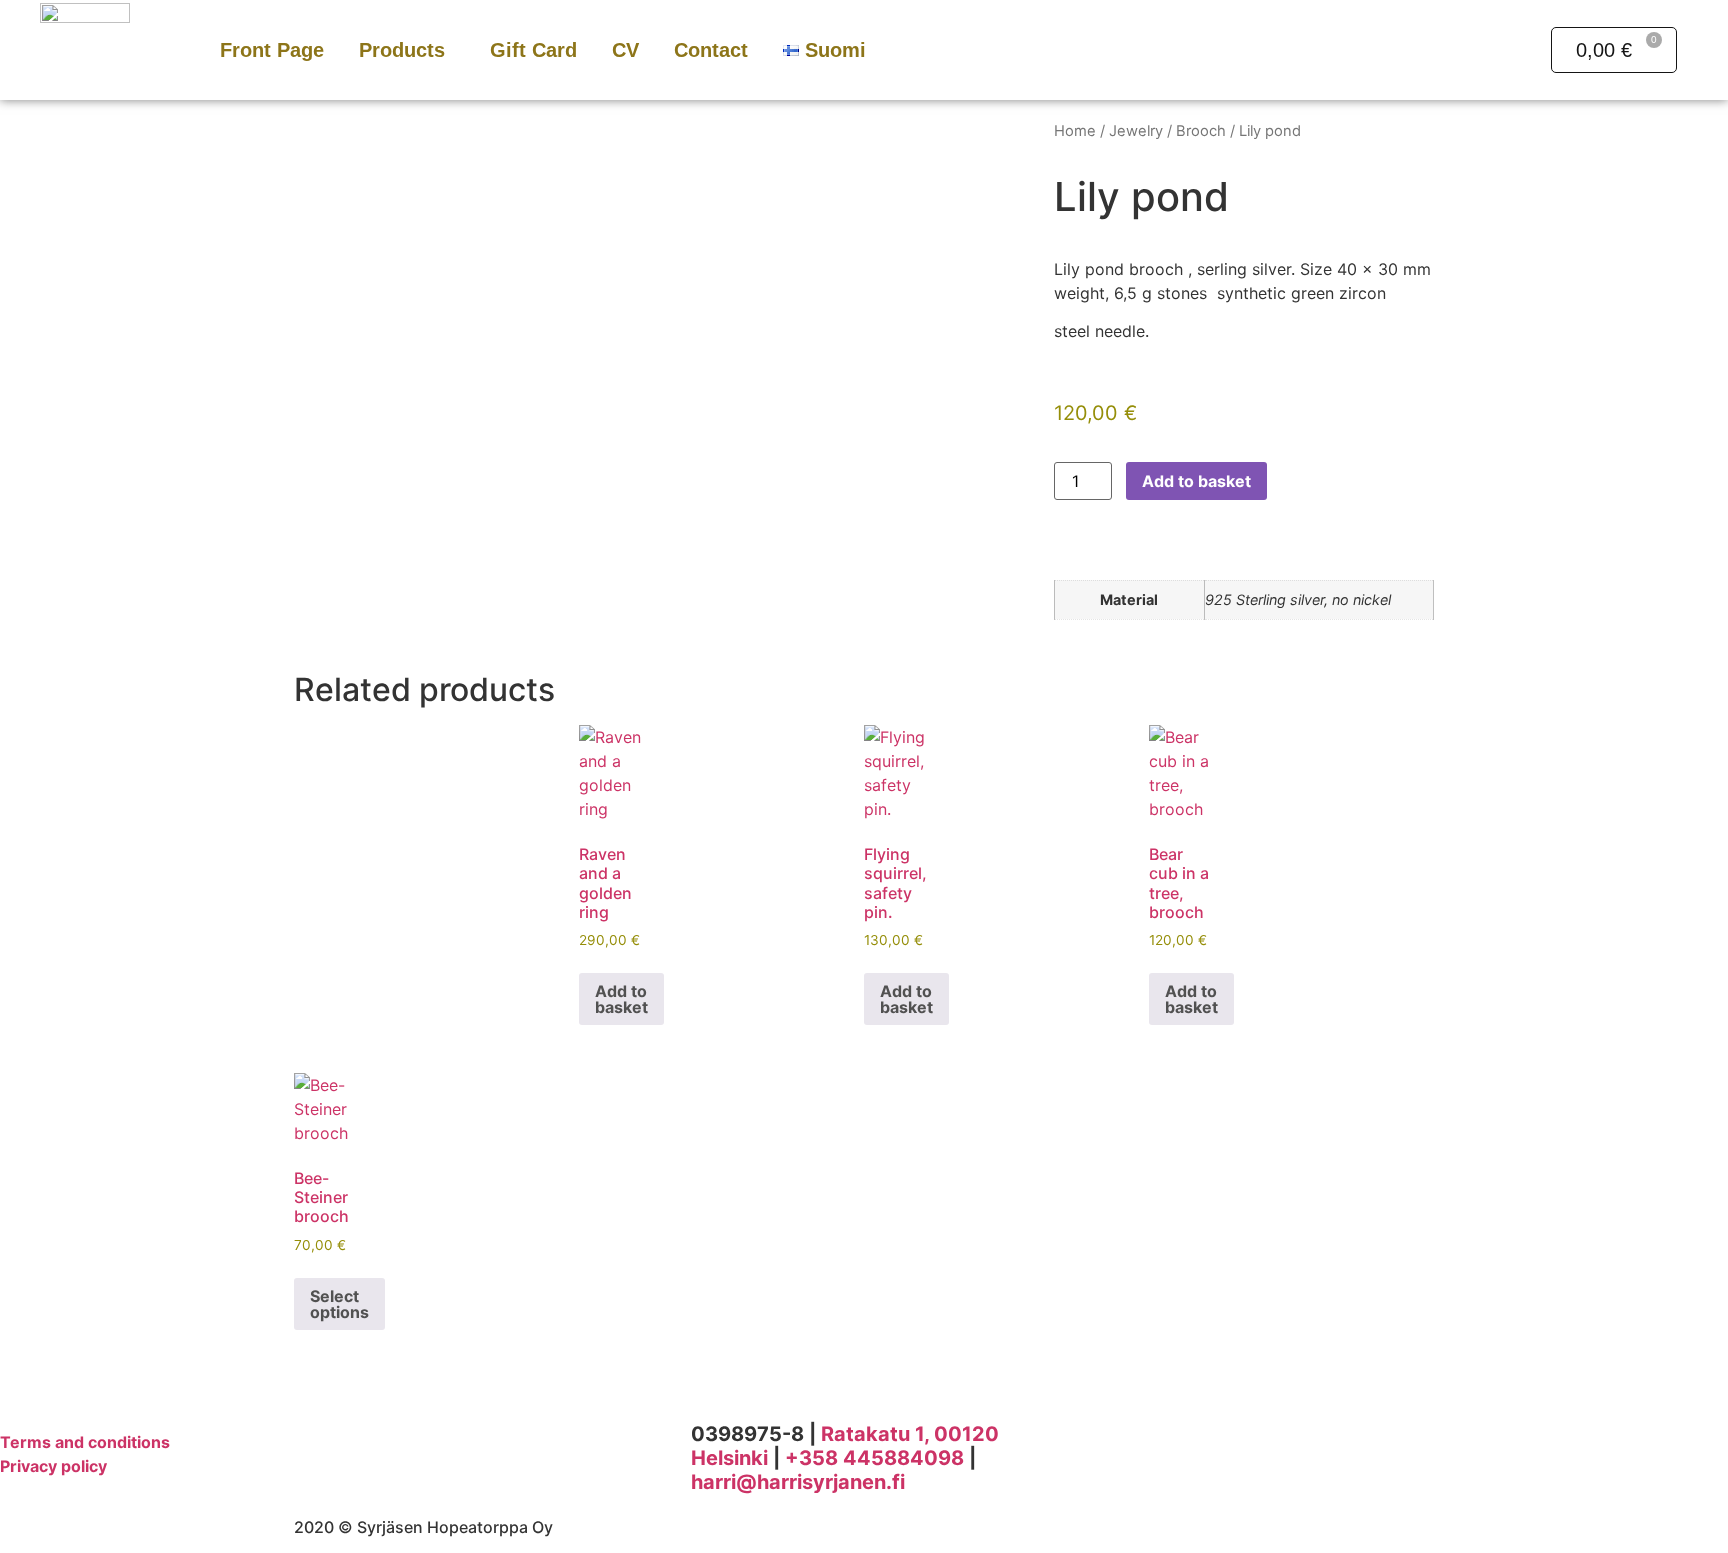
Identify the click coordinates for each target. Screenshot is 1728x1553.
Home (1075, 131)
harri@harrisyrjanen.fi (798, 1482)
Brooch (1201, 131)
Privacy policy (53, 1466)
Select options (339, 1304)
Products (402, 50)
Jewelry (1136, 131)
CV (625, 50)
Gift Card (533, 50)
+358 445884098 (874, 1458)
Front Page (272, 50)
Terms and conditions (85, 1442)
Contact (711, 50)
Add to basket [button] (621, 999)
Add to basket (1196, 481)
